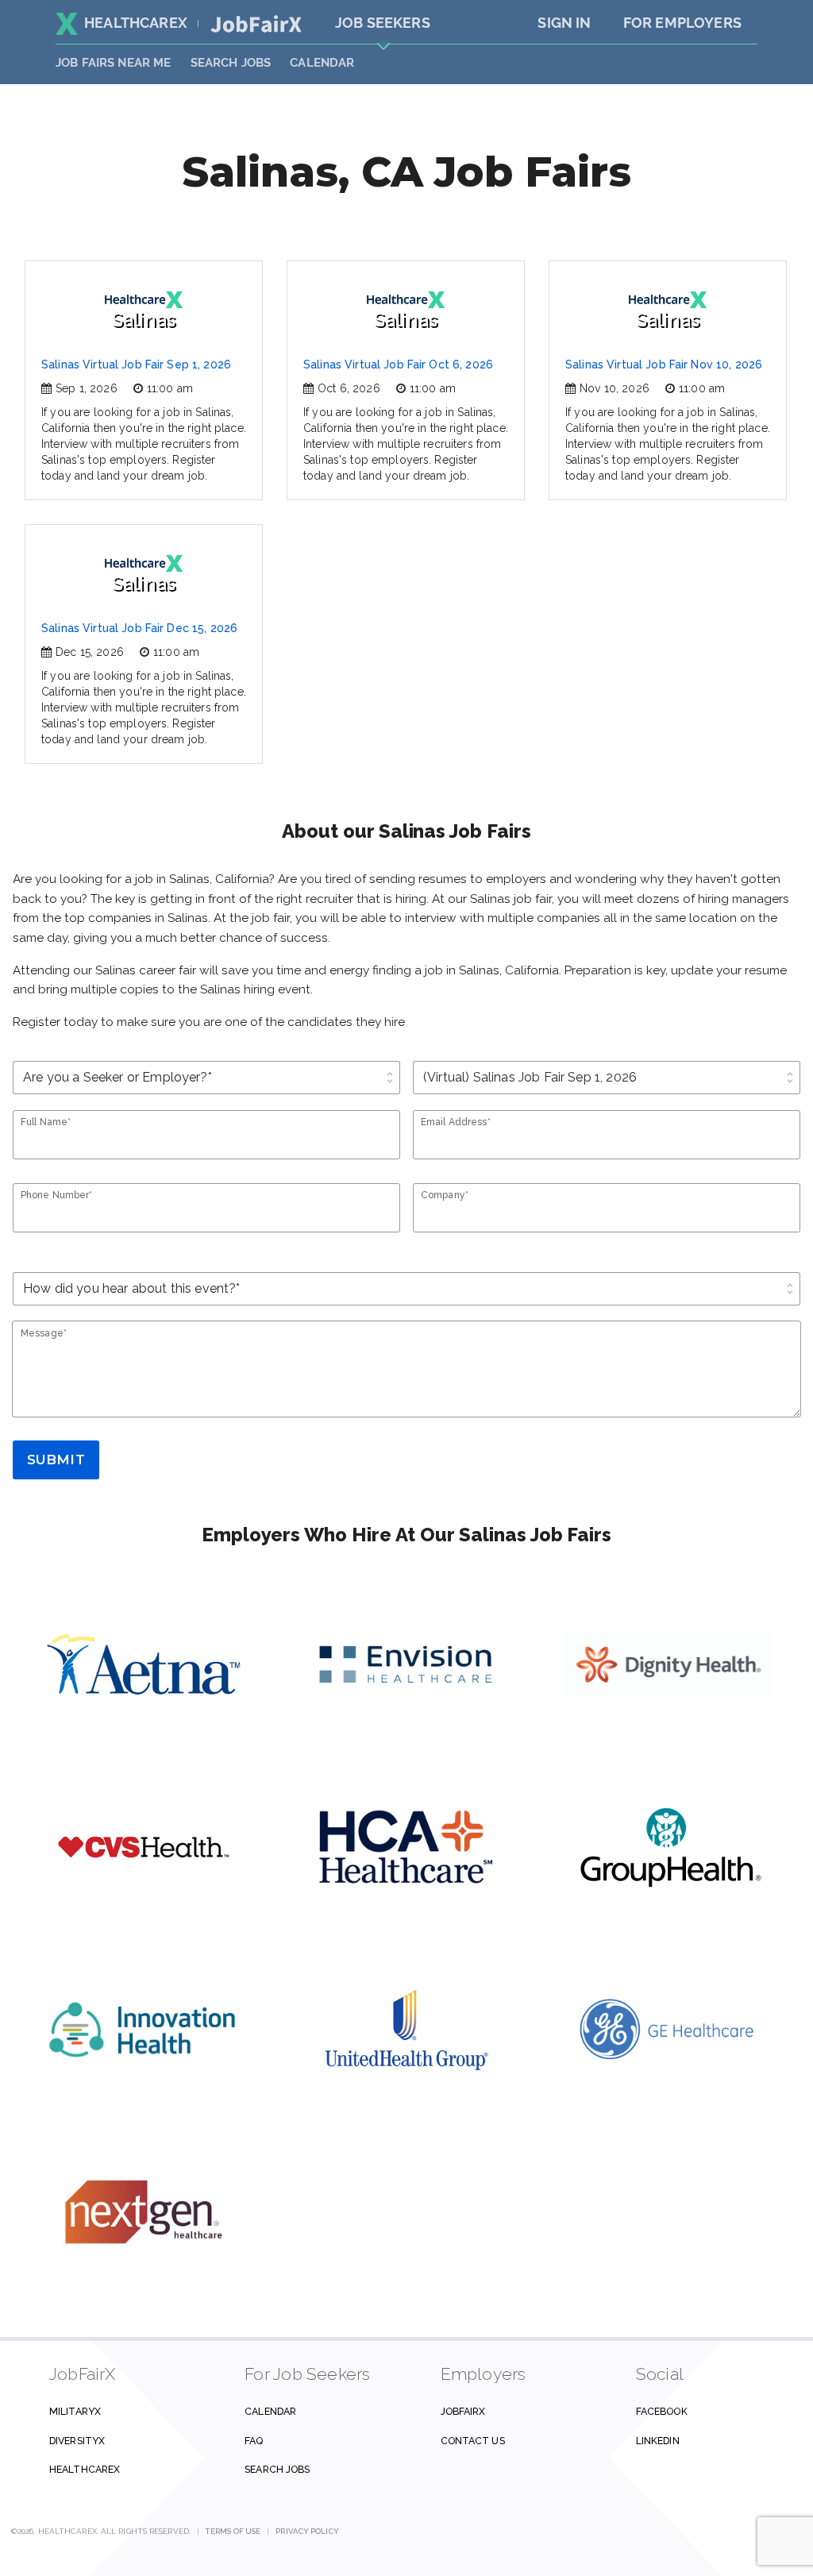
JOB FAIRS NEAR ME (114, 63)
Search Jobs (277, 2469)
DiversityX (77, 2441)
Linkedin (658, 2441)
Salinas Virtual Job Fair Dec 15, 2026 (139, 628)
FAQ (254, 2441)
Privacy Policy (307, 2531)
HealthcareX (136, 23)
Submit (56, 1460)
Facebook (662, 2411)
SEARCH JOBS (231, 63)
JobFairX (463, 2411)
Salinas (144, 320)
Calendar (322, 63)
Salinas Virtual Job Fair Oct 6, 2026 (398, 364)
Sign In (564, 23)
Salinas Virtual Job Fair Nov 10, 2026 (664, 364)
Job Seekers (383, 23)
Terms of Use (233, 2531)
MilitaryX (75, 2411)
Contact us (473, 2441)
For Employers (682, 23)
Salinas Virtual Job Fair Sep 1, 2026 (136, 364)
